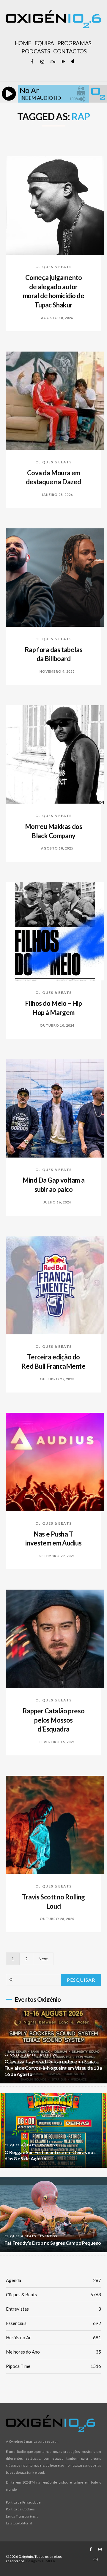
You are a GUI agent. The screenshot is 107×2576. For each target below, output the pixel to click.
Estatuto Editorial (19, 2523)
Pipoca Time (53, 2366)
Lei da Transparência (22, 2516)
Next (43, 1959)
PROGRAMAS (74, 43)
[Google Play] (62, 62)
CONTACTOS (70, 51)
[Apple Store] (73, 62)
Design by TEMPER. (41, 2561)
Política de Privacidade (23, 2502)
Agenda (53, 2280)
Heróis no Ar (53, 2337)
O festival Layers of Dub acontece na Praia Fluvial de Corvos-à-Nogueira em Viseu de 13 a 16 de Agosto (53, 2068)
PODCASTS (36, 51)
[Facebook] (32, 62)
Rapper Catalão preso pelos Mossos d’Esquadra (53, 1720)
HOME (23, 43)
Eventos (49, 2054)
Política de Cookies (20, 2509)
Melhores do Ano (53, 2352)
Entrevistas (53, 2309)
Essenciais (53, 2323)
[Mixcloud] (52, 62)
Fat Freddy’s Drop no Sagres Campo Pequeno (53, 2243)
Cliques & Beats (53, 267)
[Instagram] (42, 62)
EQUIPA (44, 43)
